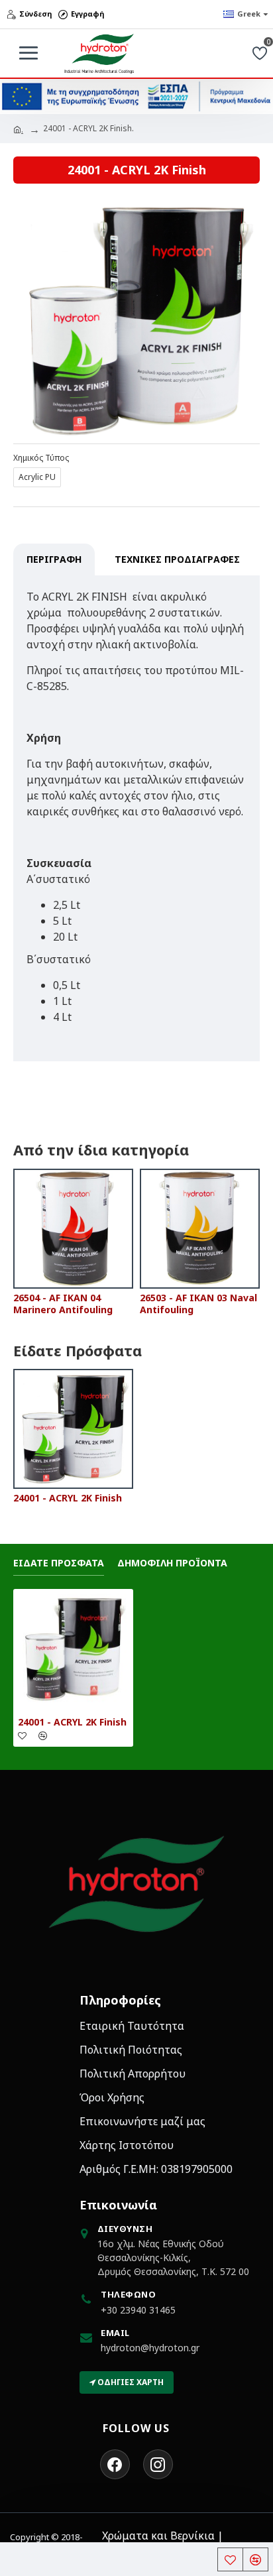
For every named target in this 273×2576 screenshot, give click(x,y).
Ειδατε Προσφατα (59, 1563)
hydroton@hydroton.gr (150, 2348)
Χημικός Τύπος (41, 458)
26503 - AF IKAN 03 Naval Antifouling (198, 1304)
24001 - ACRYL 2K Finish (68, 1498)
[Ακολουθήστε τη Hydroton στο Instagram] (158, 2464)
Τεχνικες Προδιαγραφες (177, 559)
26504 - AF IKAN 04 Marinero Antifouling (63, 1304)
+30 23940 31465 (138, 2310)
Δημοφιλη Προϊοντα (172, 1563)
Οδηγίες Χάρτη (130, 2382)
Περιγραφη (54, 559)
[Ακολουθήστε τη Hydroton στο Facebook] (115, 2464)
